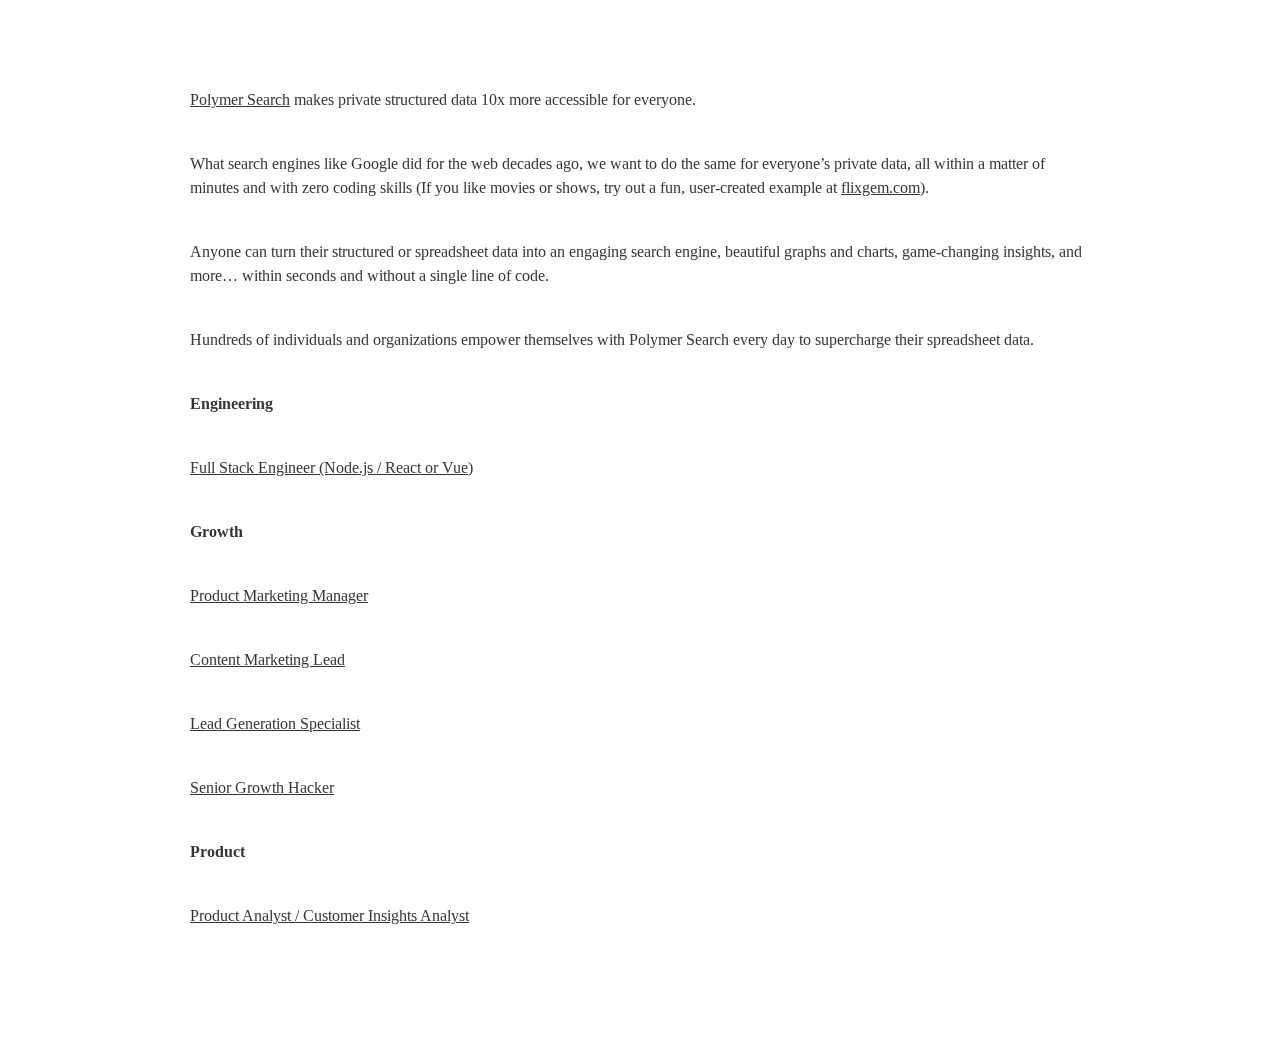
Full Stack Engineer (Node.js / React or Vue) (331, 467)
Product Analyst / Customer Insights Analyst (329, 915)
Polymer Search (240, 99)
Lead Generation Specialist (275, 723)
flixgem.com (880, 187)
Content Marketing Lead (267, 659)
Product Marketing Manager (279, 595)
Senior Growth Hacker (262, 787)
